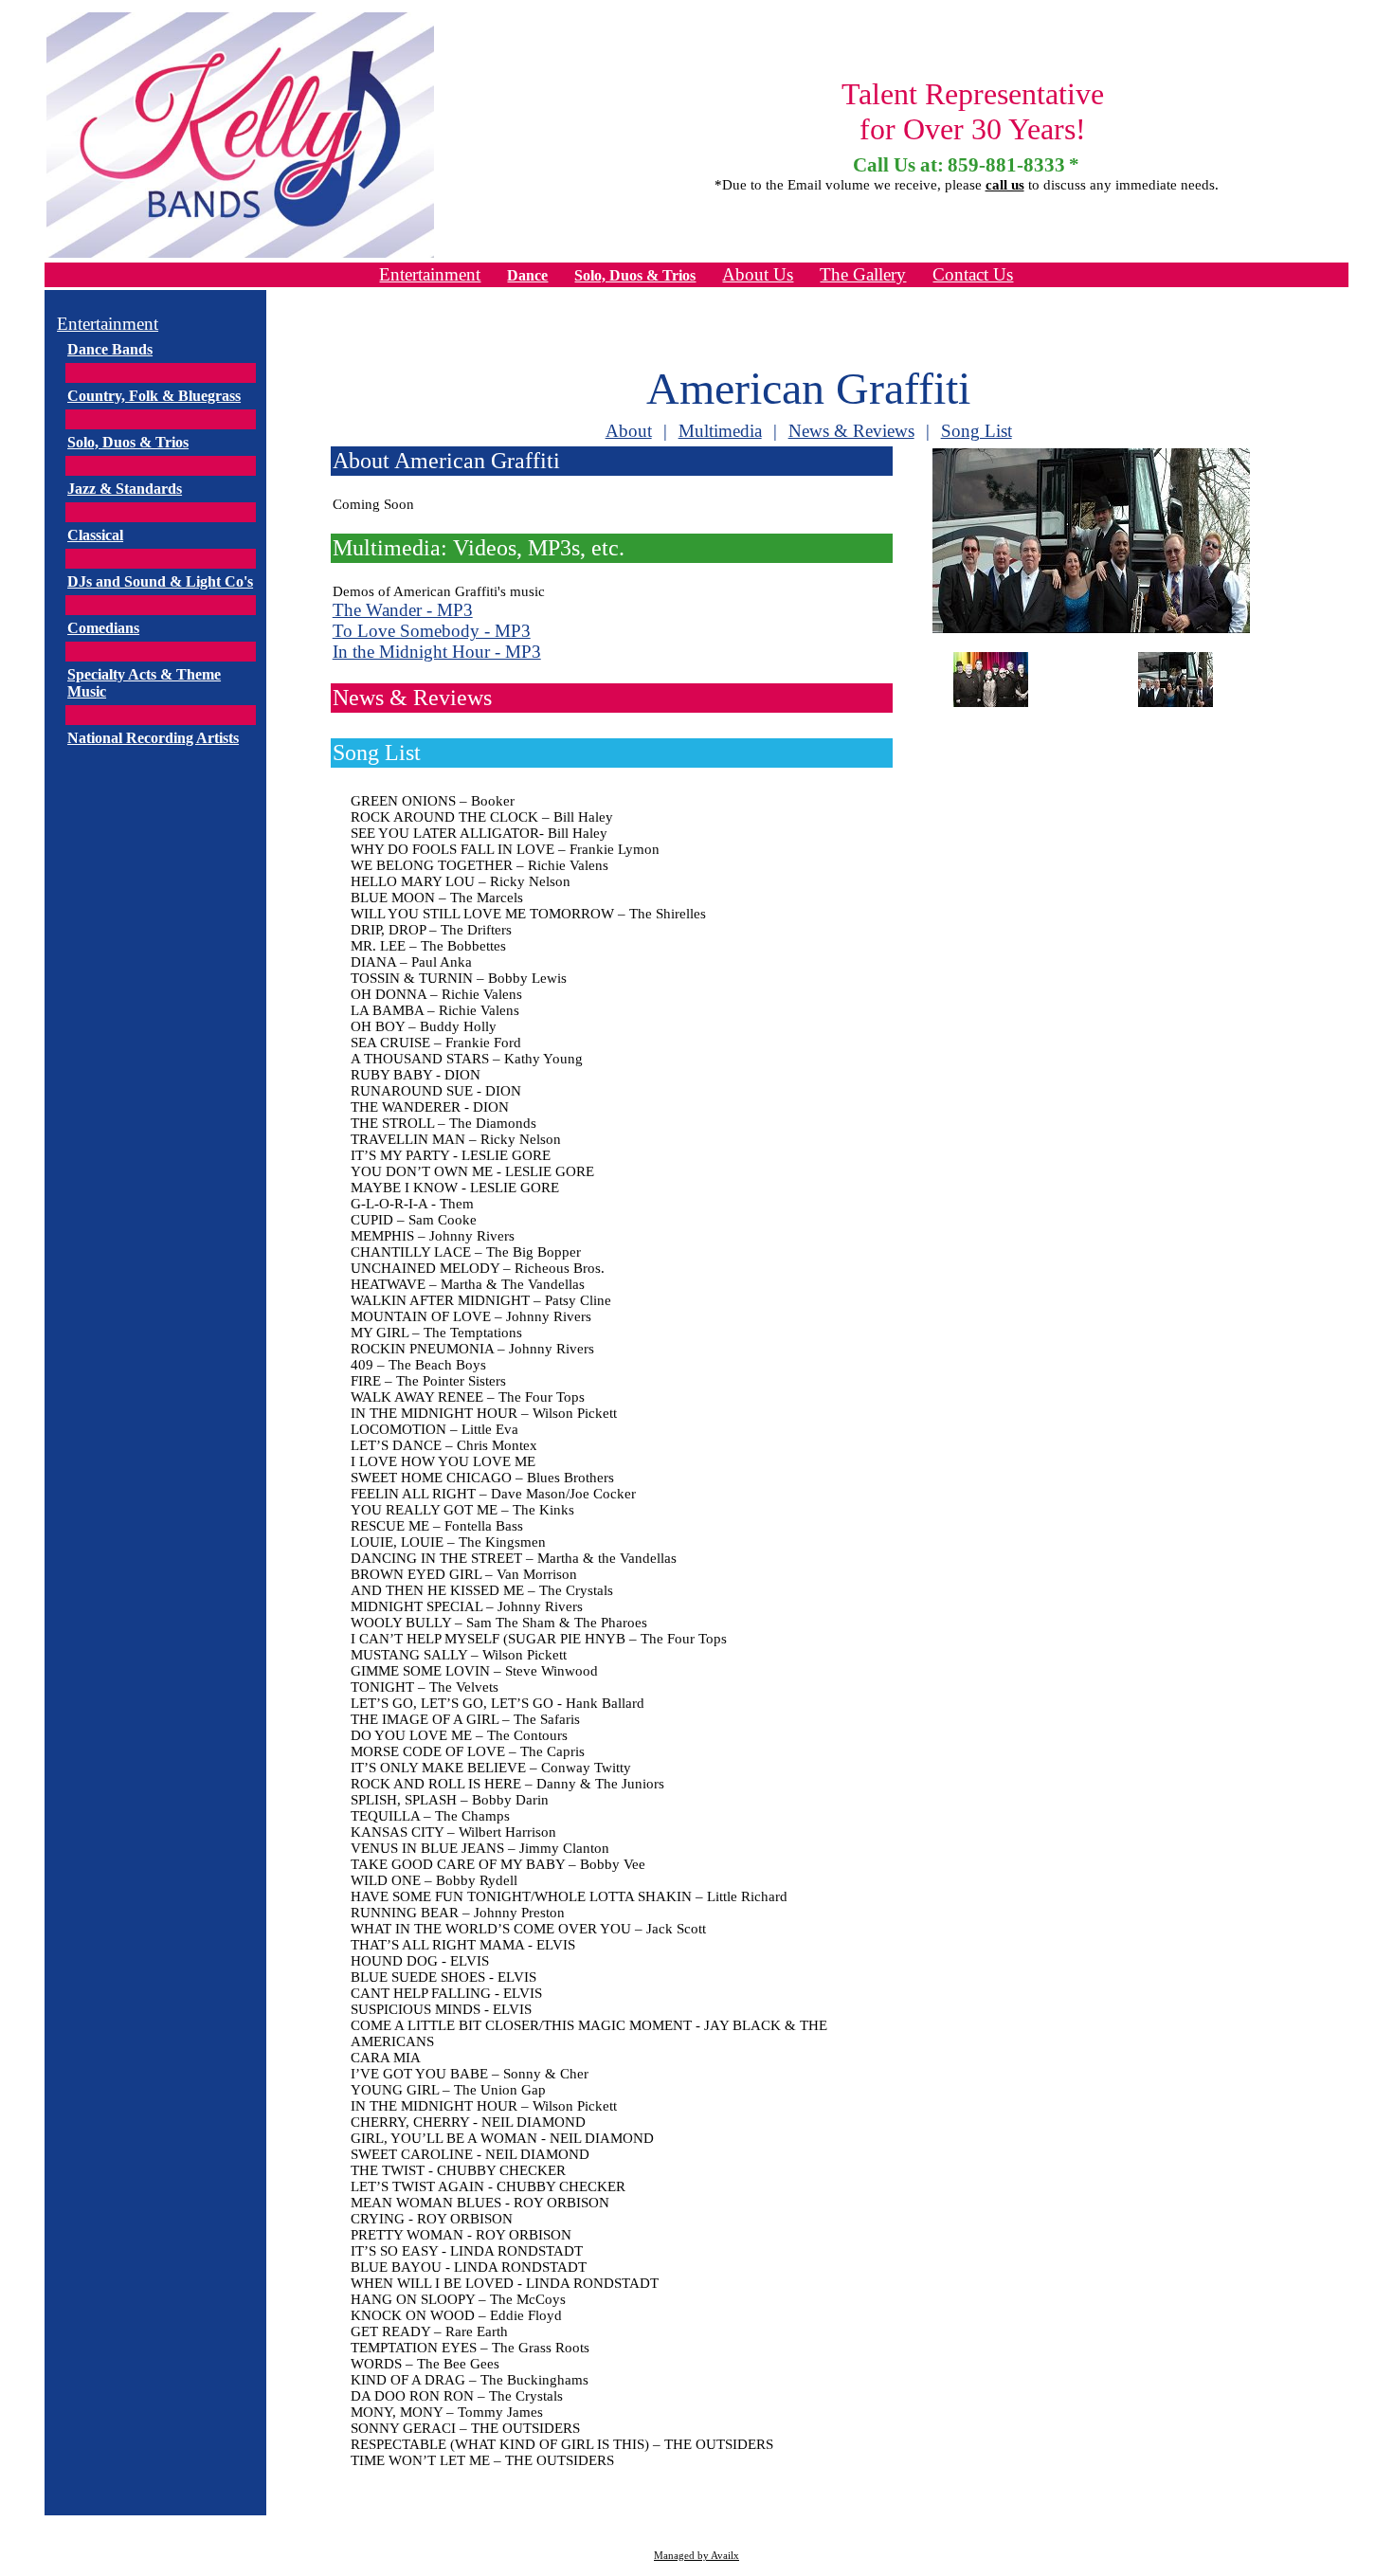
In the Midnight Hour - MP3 (437, 652)
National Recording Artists (153, 738)
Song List (977, 431)
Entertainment (430, 274)
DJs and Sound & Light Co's (160, 581)
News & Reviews (851, 431)
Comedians (103, 628)
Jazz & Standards (125, 489)
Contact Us (973, 274)
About (629, 431)
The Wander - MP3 (403, 610)
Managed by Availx (696, 2556)
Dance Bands (110, 349)
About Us (758, 274)
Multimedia (720, 431)
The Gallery (863, 274)
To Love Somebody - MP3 (432, 631)
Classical (95, 535)
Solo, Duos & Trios (635, 275)
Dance (527, 275)
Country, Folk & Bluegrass (154, 396)
